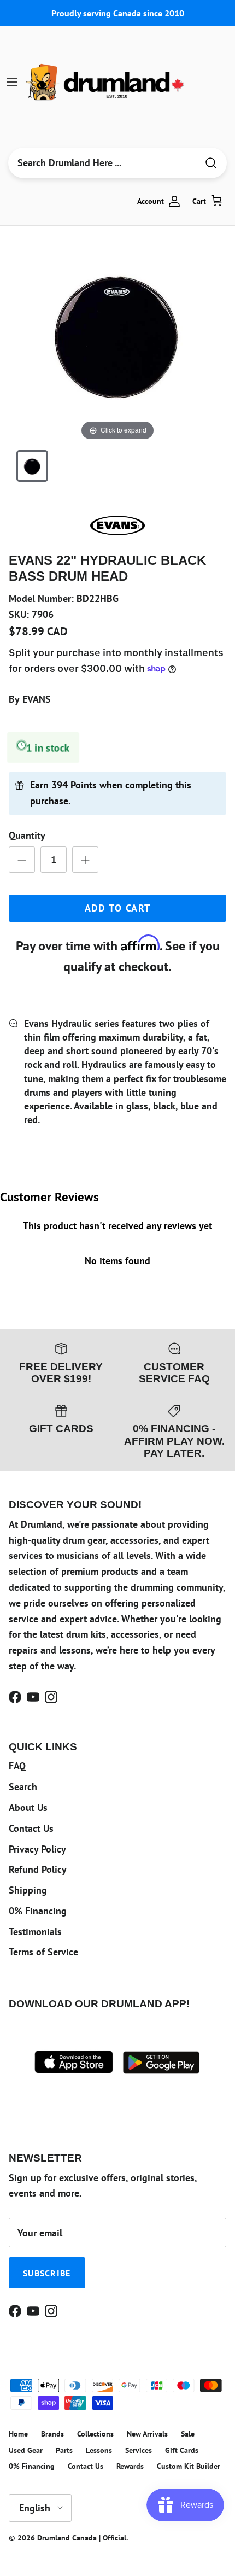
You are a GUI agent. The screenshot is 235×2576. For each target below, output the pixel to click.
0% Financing (38, 1911)
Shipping (28, 1890)
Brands (52, 2434)
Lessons (99, 2450)
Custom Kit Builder (189, 2466)
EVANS (37, 699)
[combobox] (103, 163)
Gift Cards (182, 2450)
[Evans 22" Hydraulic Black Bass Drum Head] (32, 466)
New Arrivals (147, 2434)
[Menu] (12, 82)
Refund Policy (38, 1869)
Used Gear (26, 2450)
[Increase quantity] (85, 860)
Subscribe (47, 2273)
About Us (28, 1807)
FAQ (17, 1766)
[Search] (211, 163)
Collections (95, 2434)
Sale (188, 2434)
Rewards (130, 2466)
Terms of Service (43, 1952)
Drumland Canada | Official (82, 2538)
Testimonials (35, 1932)
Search (23, 1787)
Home (18, 2434)
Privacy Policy (37, 1849)
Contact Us (31, 1828)
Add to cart (118, 908)
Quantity (27, 835)
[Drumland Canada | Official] (106, 82)
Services (139, 2450)
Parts (64, 2450)
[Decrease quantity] (22, 860)
